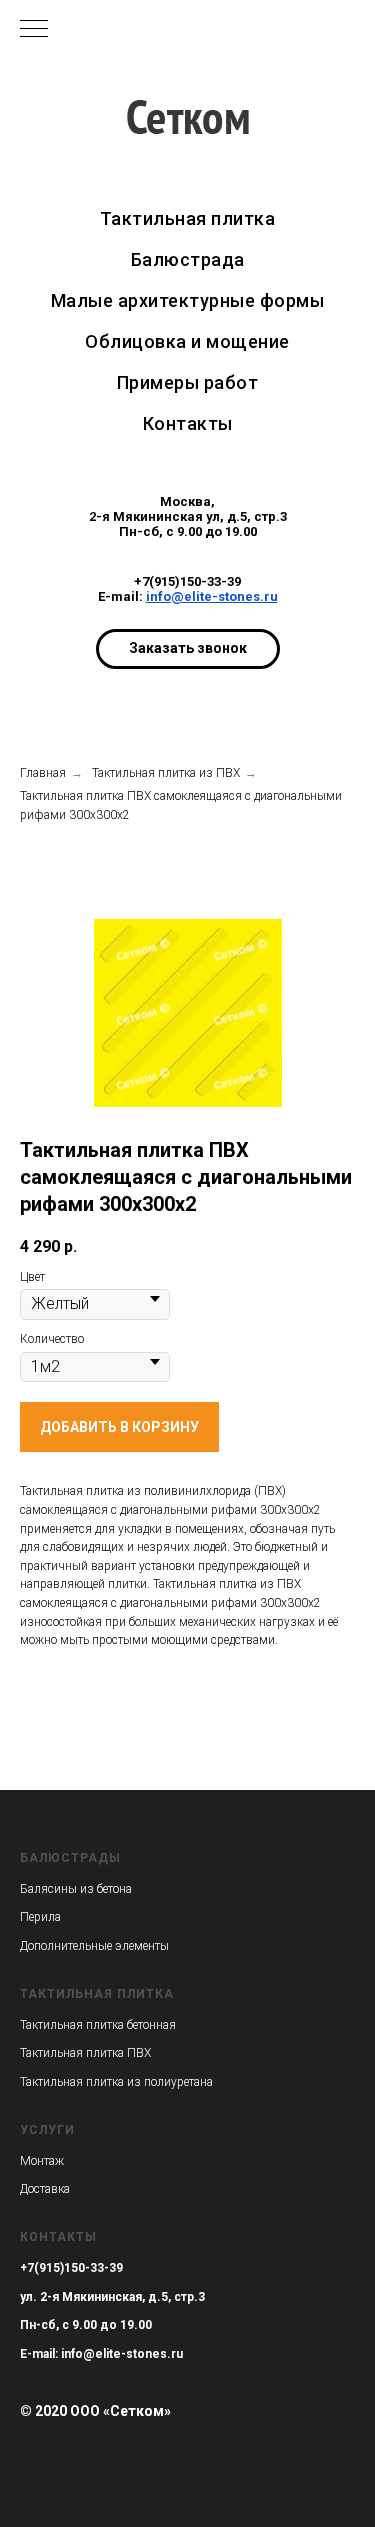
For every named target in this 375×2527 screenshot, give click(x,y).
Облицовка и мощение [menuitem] (187, 341)
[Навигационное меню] (34, 30)
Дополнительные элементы (94, 1946)
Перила (40, 1917)
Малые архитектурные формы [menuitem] (188, 300)
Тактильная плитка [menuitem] (188, 218)
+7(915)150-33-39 (187, 581)
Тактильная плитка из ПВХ (166, 773)
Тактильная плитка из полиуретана (116, 2082)
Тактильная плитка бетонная (98, 2025)
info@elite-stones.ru (212, 596)
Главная (43, 773)
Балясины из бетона (76, 1889)
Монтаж (42, 2161)
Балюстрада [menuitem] (188, 259)
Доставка (45, 2189)
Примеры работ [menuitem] (188, 382)
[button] (188, 649)
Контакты (58, 2237)
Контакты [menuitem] (188, 423)
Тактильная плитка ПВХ (85, 2053)
